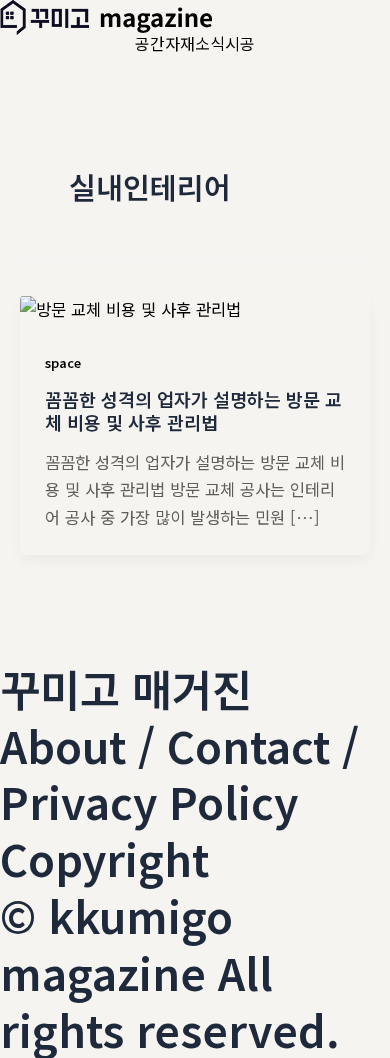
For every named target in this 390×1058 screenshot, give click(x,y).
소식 (210, 43)
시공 (240, 43)
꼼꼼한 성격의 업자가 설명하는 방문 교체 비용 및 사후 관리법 (193, 411)
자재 (180, 43)
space (63, 362)
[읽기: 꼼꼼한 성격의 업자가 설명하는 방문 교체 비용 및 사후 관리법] (130, 307)
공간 (150, 43)
